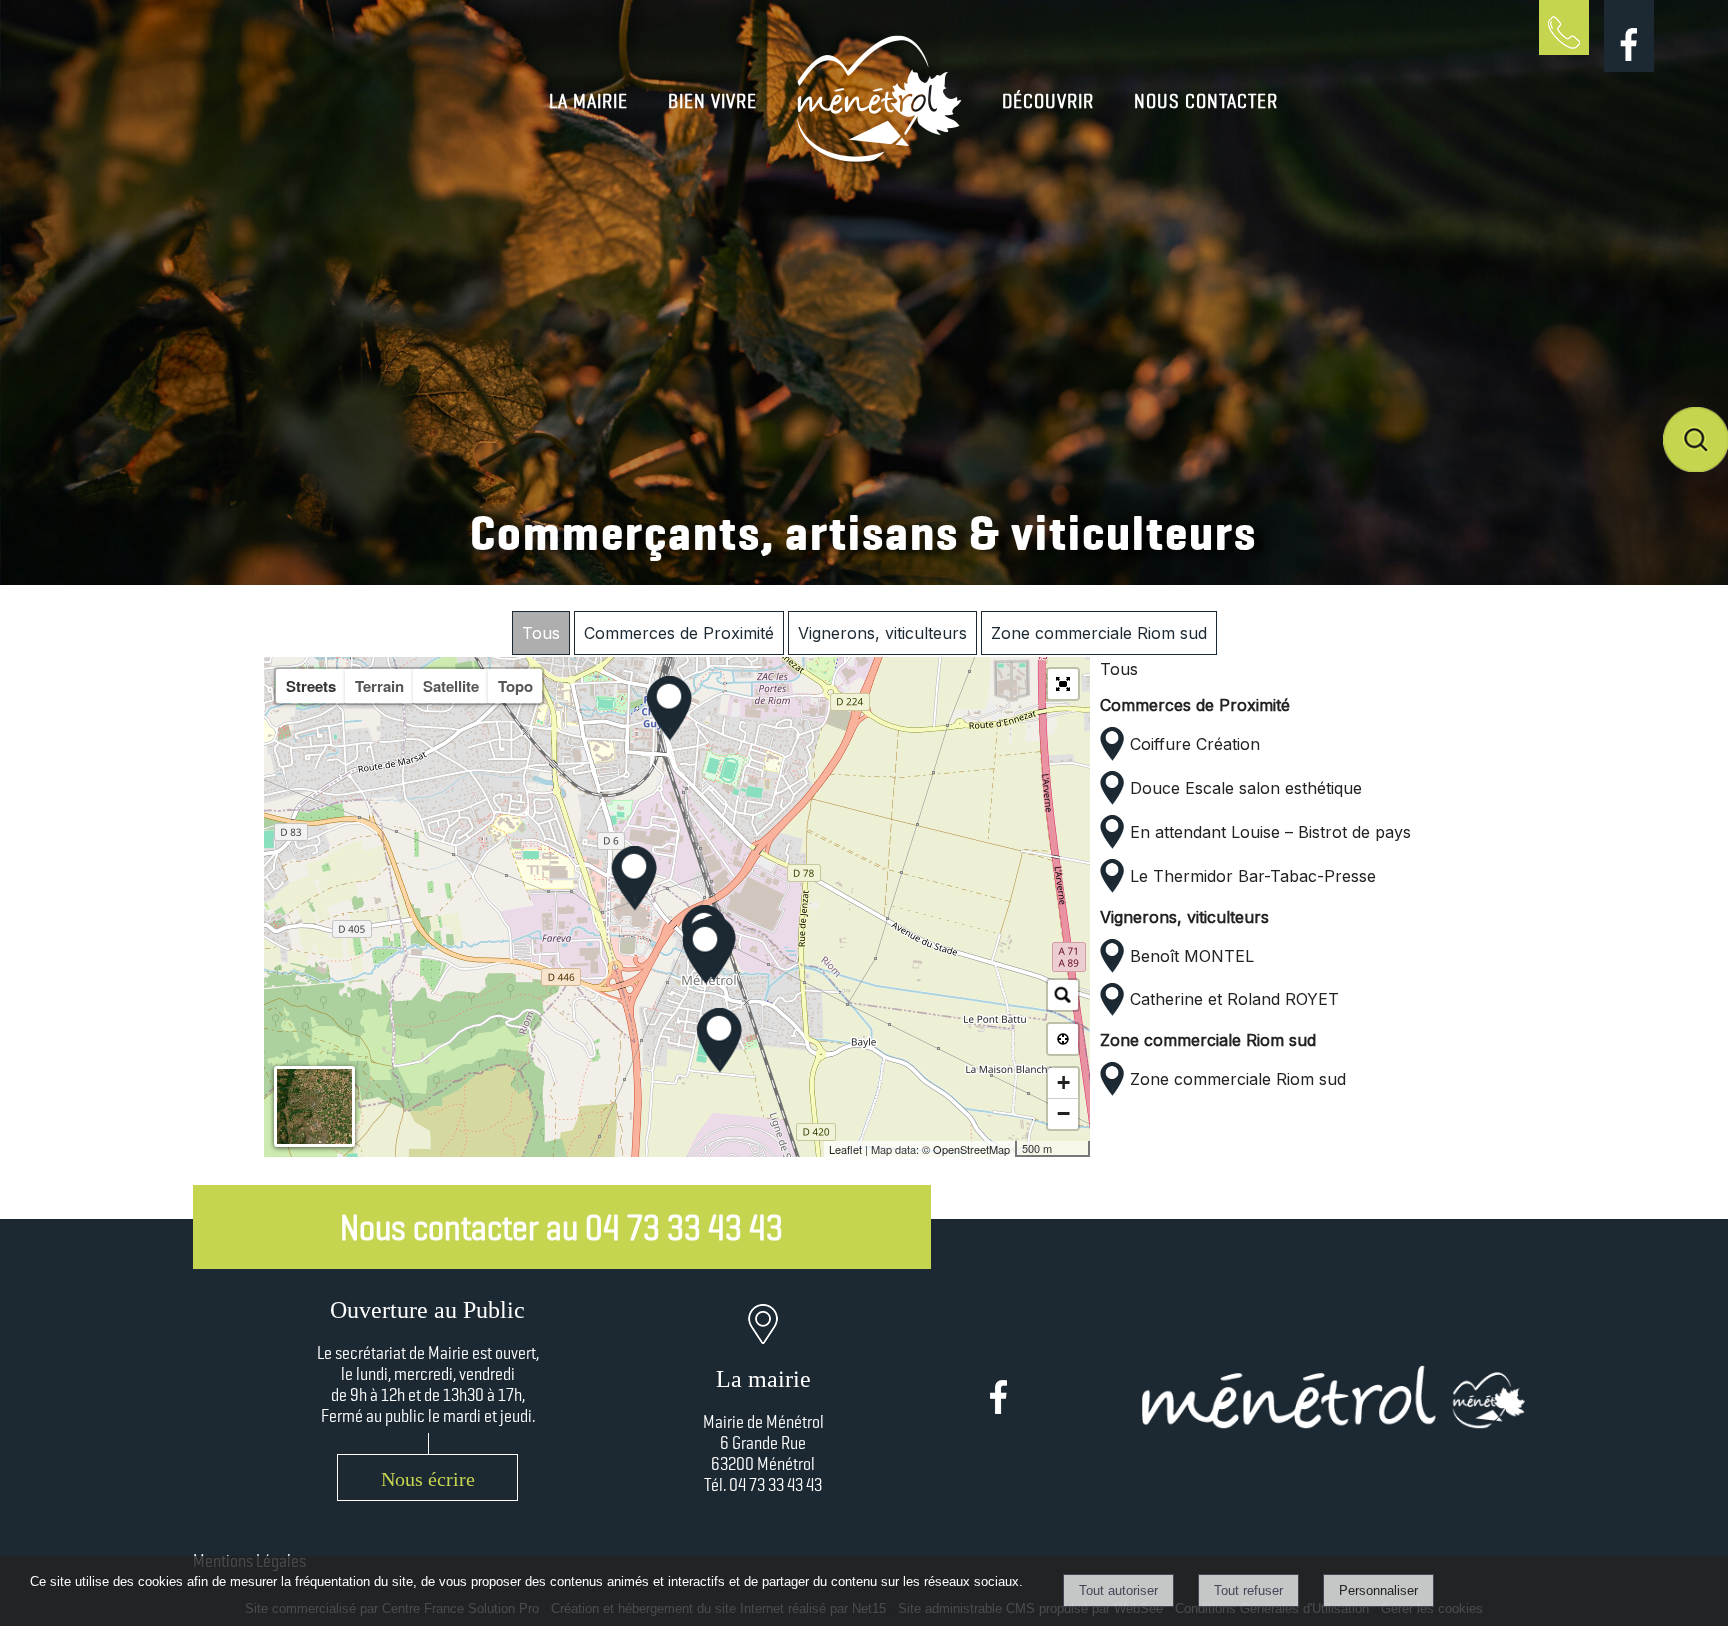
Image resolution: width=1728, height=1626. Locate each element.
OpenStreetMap (971, 1149)
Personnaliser (1378, 1590)
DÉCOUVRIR (1048, 101)
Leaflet (845, 1149)
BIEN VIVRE (712, 101)
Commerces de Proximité (679, 633)
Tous (541, 633)
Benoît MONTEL (1192, 956)
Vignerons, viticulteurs (882, 633)
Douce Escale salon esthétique (1246, 788)
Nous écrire (428, 1479)
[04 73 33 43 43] (1564, 66)
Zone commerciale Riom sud (1099, 633)
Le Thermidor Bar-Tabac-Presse (1253, 876)
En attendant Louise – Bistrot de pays (1270, 832)
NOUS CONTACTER (1206, 101)
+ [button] (1063, 1082)
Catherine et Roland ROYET (1234, 999)
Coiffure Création (1195, 744)
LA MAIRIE (588, 101)
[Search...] (1063, 995)
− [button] (1063, 1113)
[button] (1063, 684)
